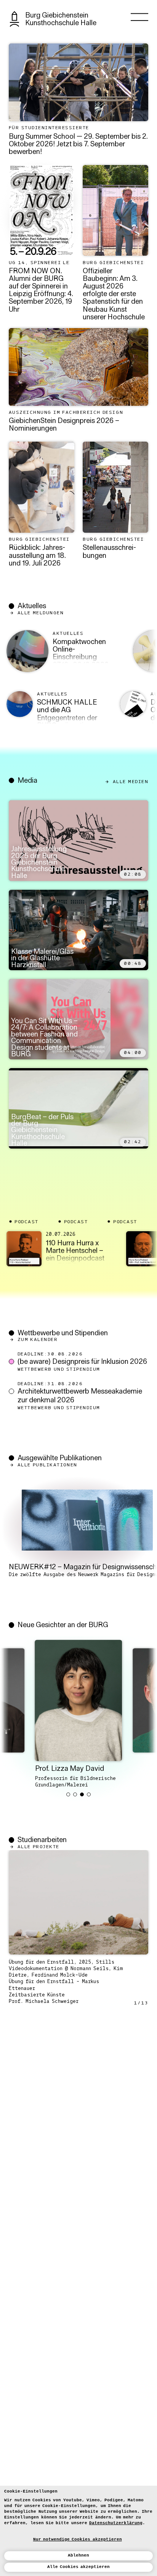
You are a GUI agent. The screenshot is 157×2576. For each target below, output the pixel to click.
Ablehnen (78, 2555)
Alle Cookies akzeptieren (79, 2567)
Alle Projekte (38, 1847)
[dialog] (78, 2531)
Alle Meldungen (41, 613)
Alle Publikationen (47, 1465)
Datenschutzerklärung (116, 2523)
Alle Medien (131, 781)
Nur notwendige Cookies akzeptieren (78, 2539)
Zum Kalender (38, 1340)
